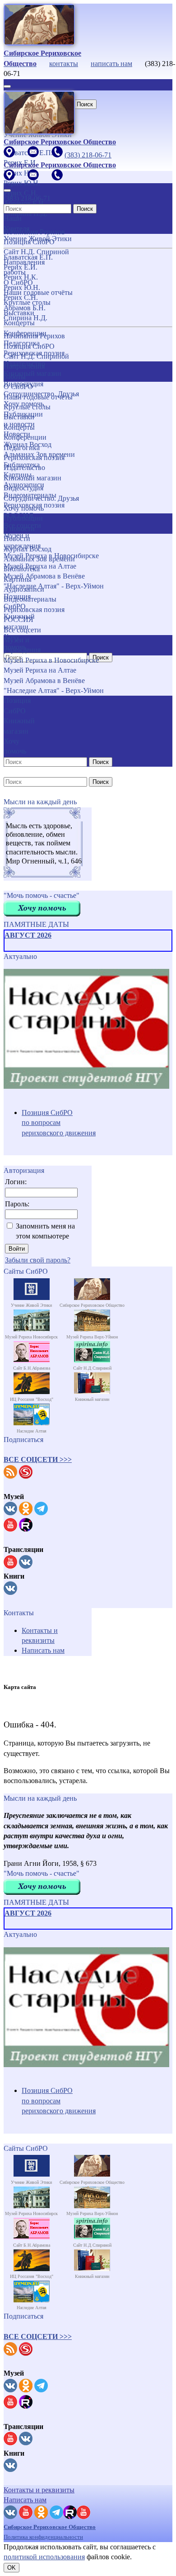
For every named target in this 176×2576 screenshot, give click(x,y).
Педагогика (22, 448)
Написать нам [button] (25, 2500)
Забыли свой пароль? (38, 1260)
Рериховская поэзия (34, 458)
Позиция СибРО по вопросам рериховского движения (59, 1123)
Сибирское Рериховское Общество (50, 2527)
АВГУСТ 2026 (28, 935)
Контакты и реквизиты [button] (39, 2490)
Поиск (85, 104)
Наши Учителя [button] (16, 223)
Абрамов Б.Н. (25, 308)
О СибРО (18, 387)
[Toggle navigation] (7, 86)
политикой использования (44, 2557)
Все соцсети (22, 630)
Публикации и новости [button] (23, 523)
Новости (17, 538)
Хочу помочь (24, 508)
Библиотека (22, 569)
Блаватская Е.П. (28, 257)
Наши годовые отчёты (38, 397)
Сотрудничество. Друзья (41, 498)
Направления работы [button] (24, 371)
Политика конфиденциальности (43, 2537)
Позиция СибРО (29, 346)
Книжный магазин (32, 478)
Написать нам (43, 1650)
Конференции (25, 437)
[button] (38, 1459)
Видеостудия (23, 488)
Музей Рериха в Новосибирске (51, 556)
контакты (64, 64)
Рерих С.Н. (21, 297)
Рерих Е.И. (21, 267)
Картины (18, 579)
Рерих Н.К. (21, 277)
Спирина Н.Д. (25, 318)
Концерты (19, 427)
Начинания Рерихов (34, 336)
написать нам (111, 64)
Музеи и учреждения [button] (22, 645)
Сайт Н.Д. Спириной (36, 356)
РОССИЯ (19, 619)
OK (12, 2568)
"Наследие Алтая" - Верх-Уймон (54, 586)
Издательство (24, 467)
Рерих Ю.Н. (22, 287)
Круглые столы (27, 407)
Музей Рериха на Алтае (40, 670)
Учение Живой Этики (38, 239)
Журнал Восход (28, 549)
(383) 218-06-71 (88, 155)
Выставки (19, 417)
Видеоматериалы (30, 599)
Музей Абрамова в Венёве (44, 681)
